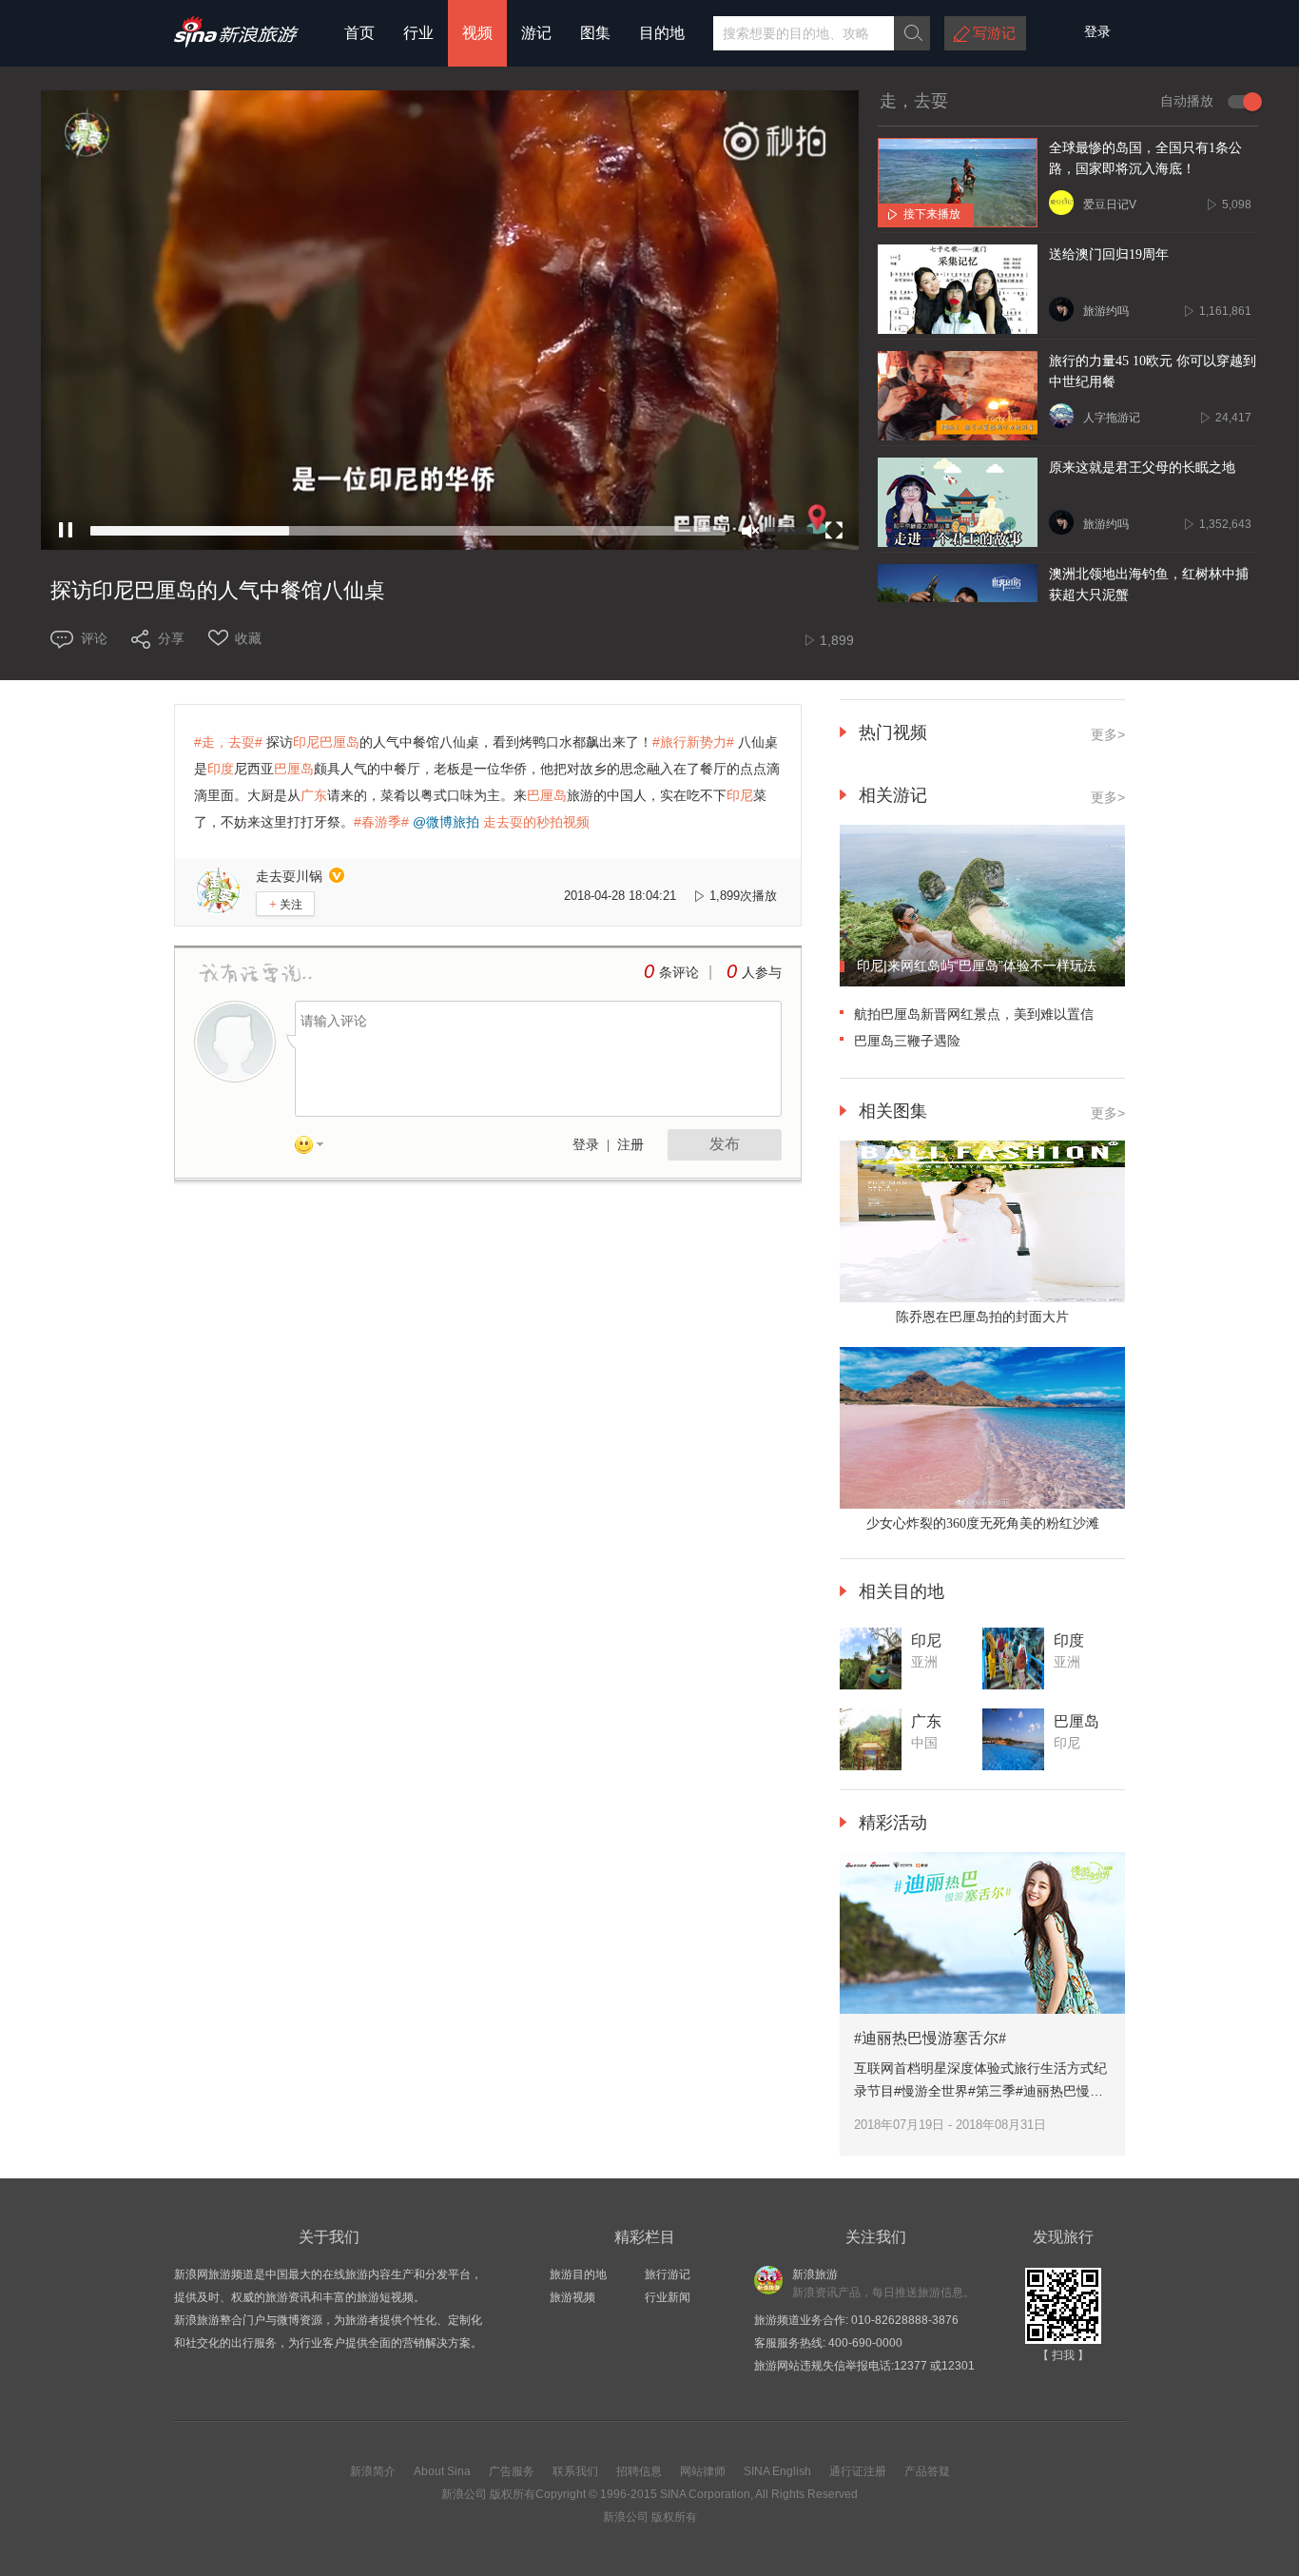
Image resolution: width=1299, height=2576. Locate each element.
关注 (286, 904)
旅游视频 (572, 2297)
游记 (536, 33)
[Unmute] (750, 531)
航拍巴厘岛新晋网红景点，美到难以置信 (974, 1014)
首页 (359, 33)
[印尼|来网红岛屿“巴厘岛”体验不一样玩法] (982, 983)
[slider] (408, 531)
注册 (630, 1145)
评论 (94, 638)
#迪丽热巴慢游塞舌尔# (930, 2038)
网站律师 (703, 2471)
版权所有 (513, 2494)
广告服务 (512, 2471)
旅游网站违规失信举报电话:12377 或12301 (864, 2366)
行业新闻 (668, 2297)
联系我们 (575, 2471)
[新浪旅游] (236, 41)
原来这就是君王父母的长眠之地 (1142, 468)
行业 (418, 33)
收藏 (248, 638)
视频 (477, 33)
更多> (1108, 797)
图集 (595, 33)
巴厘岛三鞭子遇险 (907, 1041)
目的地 (662, 33)
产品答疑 (927, 2471)
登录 (586, 1145)
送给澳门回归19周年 (1109, 254)
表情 (316, 1148)
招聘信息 (639, 2471)
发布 (725, 1144)
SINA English (777, 2471)
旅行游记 (668, 2274)
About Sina (442, 2471)
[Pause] (66, 531)
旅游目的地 (578, 2274)
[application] (450, 320)
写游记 (994, 33)
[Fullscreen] (834, 531)
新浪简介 (373, 2471)
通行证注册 (858, 2471)
